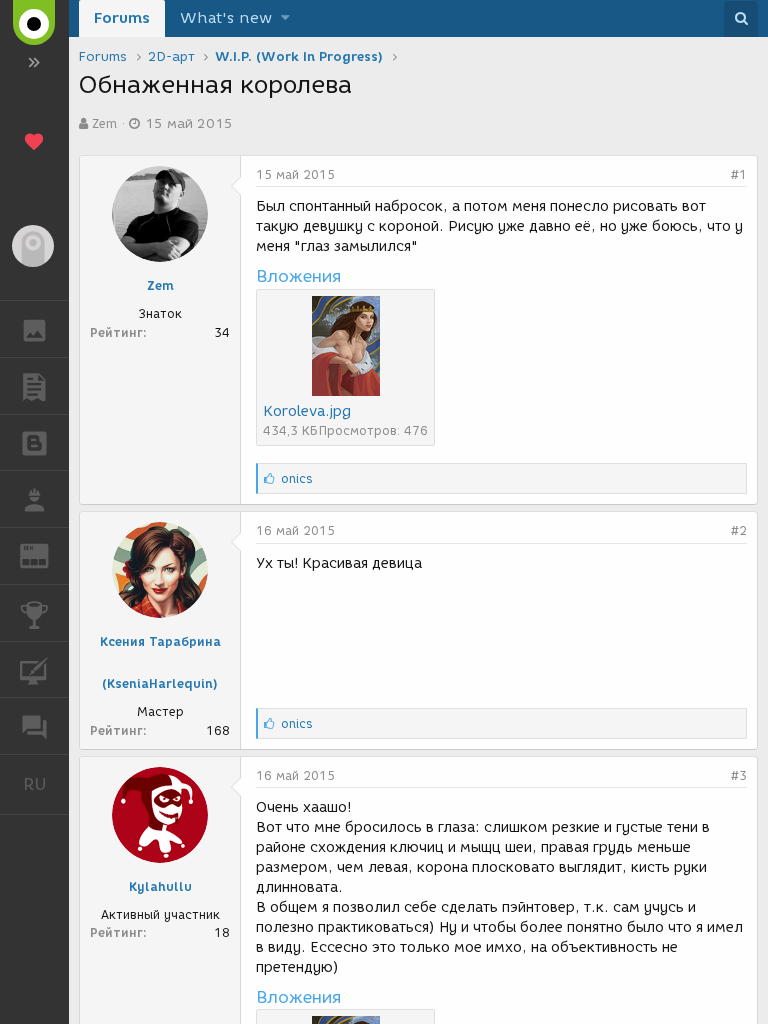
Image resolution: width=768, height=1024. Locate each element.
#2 (739, 530)
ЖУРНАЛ (46, 554)
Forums (122, 18)
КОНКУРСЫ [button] (34, 613)
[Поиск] (741, 19)
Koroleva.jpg (307, 411)
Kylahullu (160, 886)
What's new (226, 18)
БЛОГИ (34, 443)
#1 (739, 174)
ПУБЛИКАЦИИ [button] (34, 386)
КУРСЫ (34, 670)
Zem (104, 123)
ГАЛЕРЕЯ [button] (34, 329)
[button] (285, 18)
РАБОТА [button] (34, 499)
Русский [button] (46, 784)
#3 (739, 775)
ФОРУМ (34, 726)
